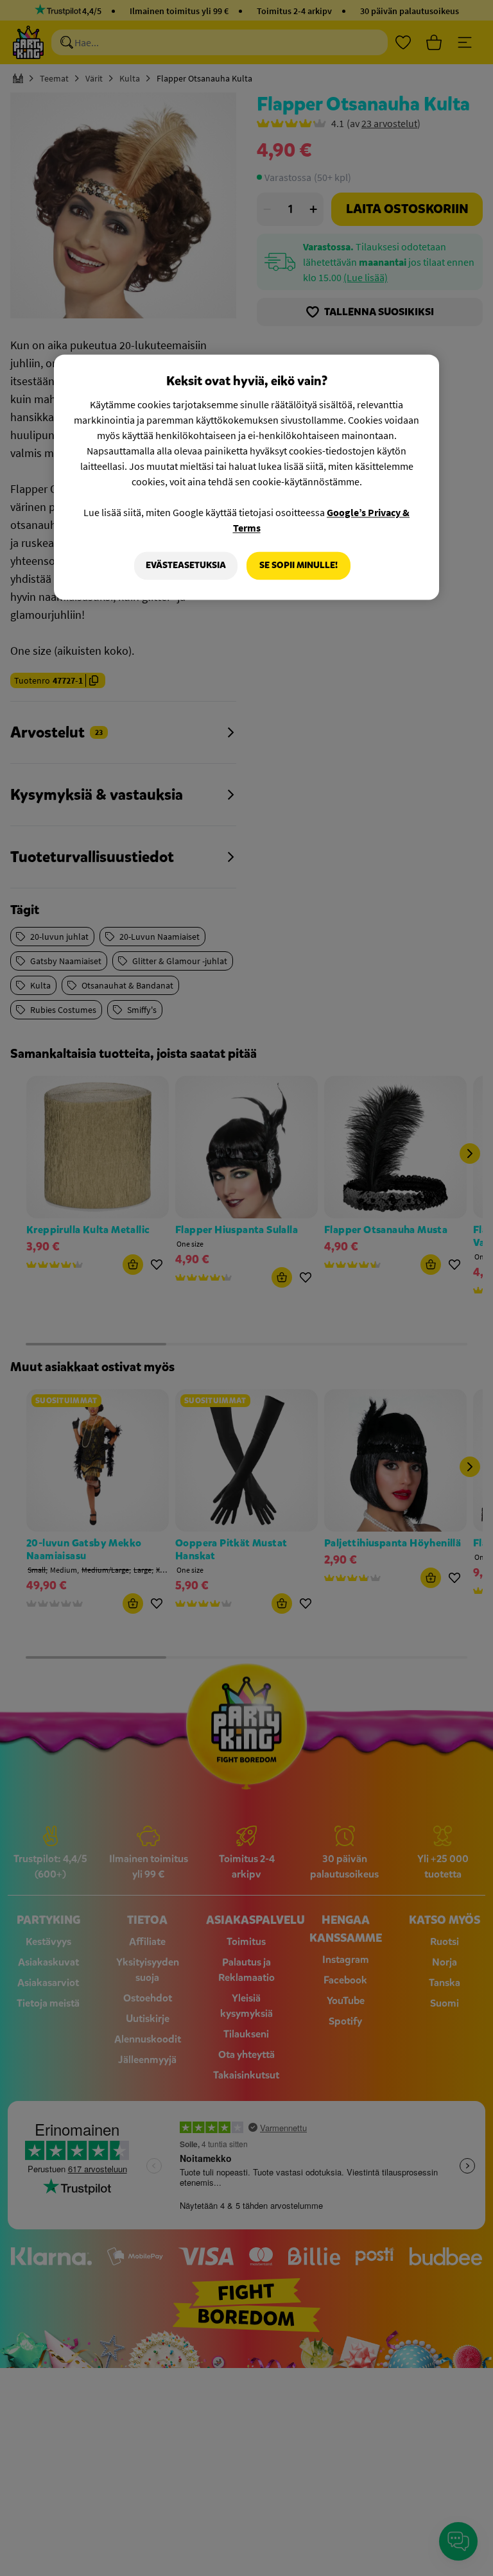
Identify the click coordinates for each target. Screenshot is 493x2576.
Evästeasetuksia (186, 565)
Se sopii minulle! (298, 565)
